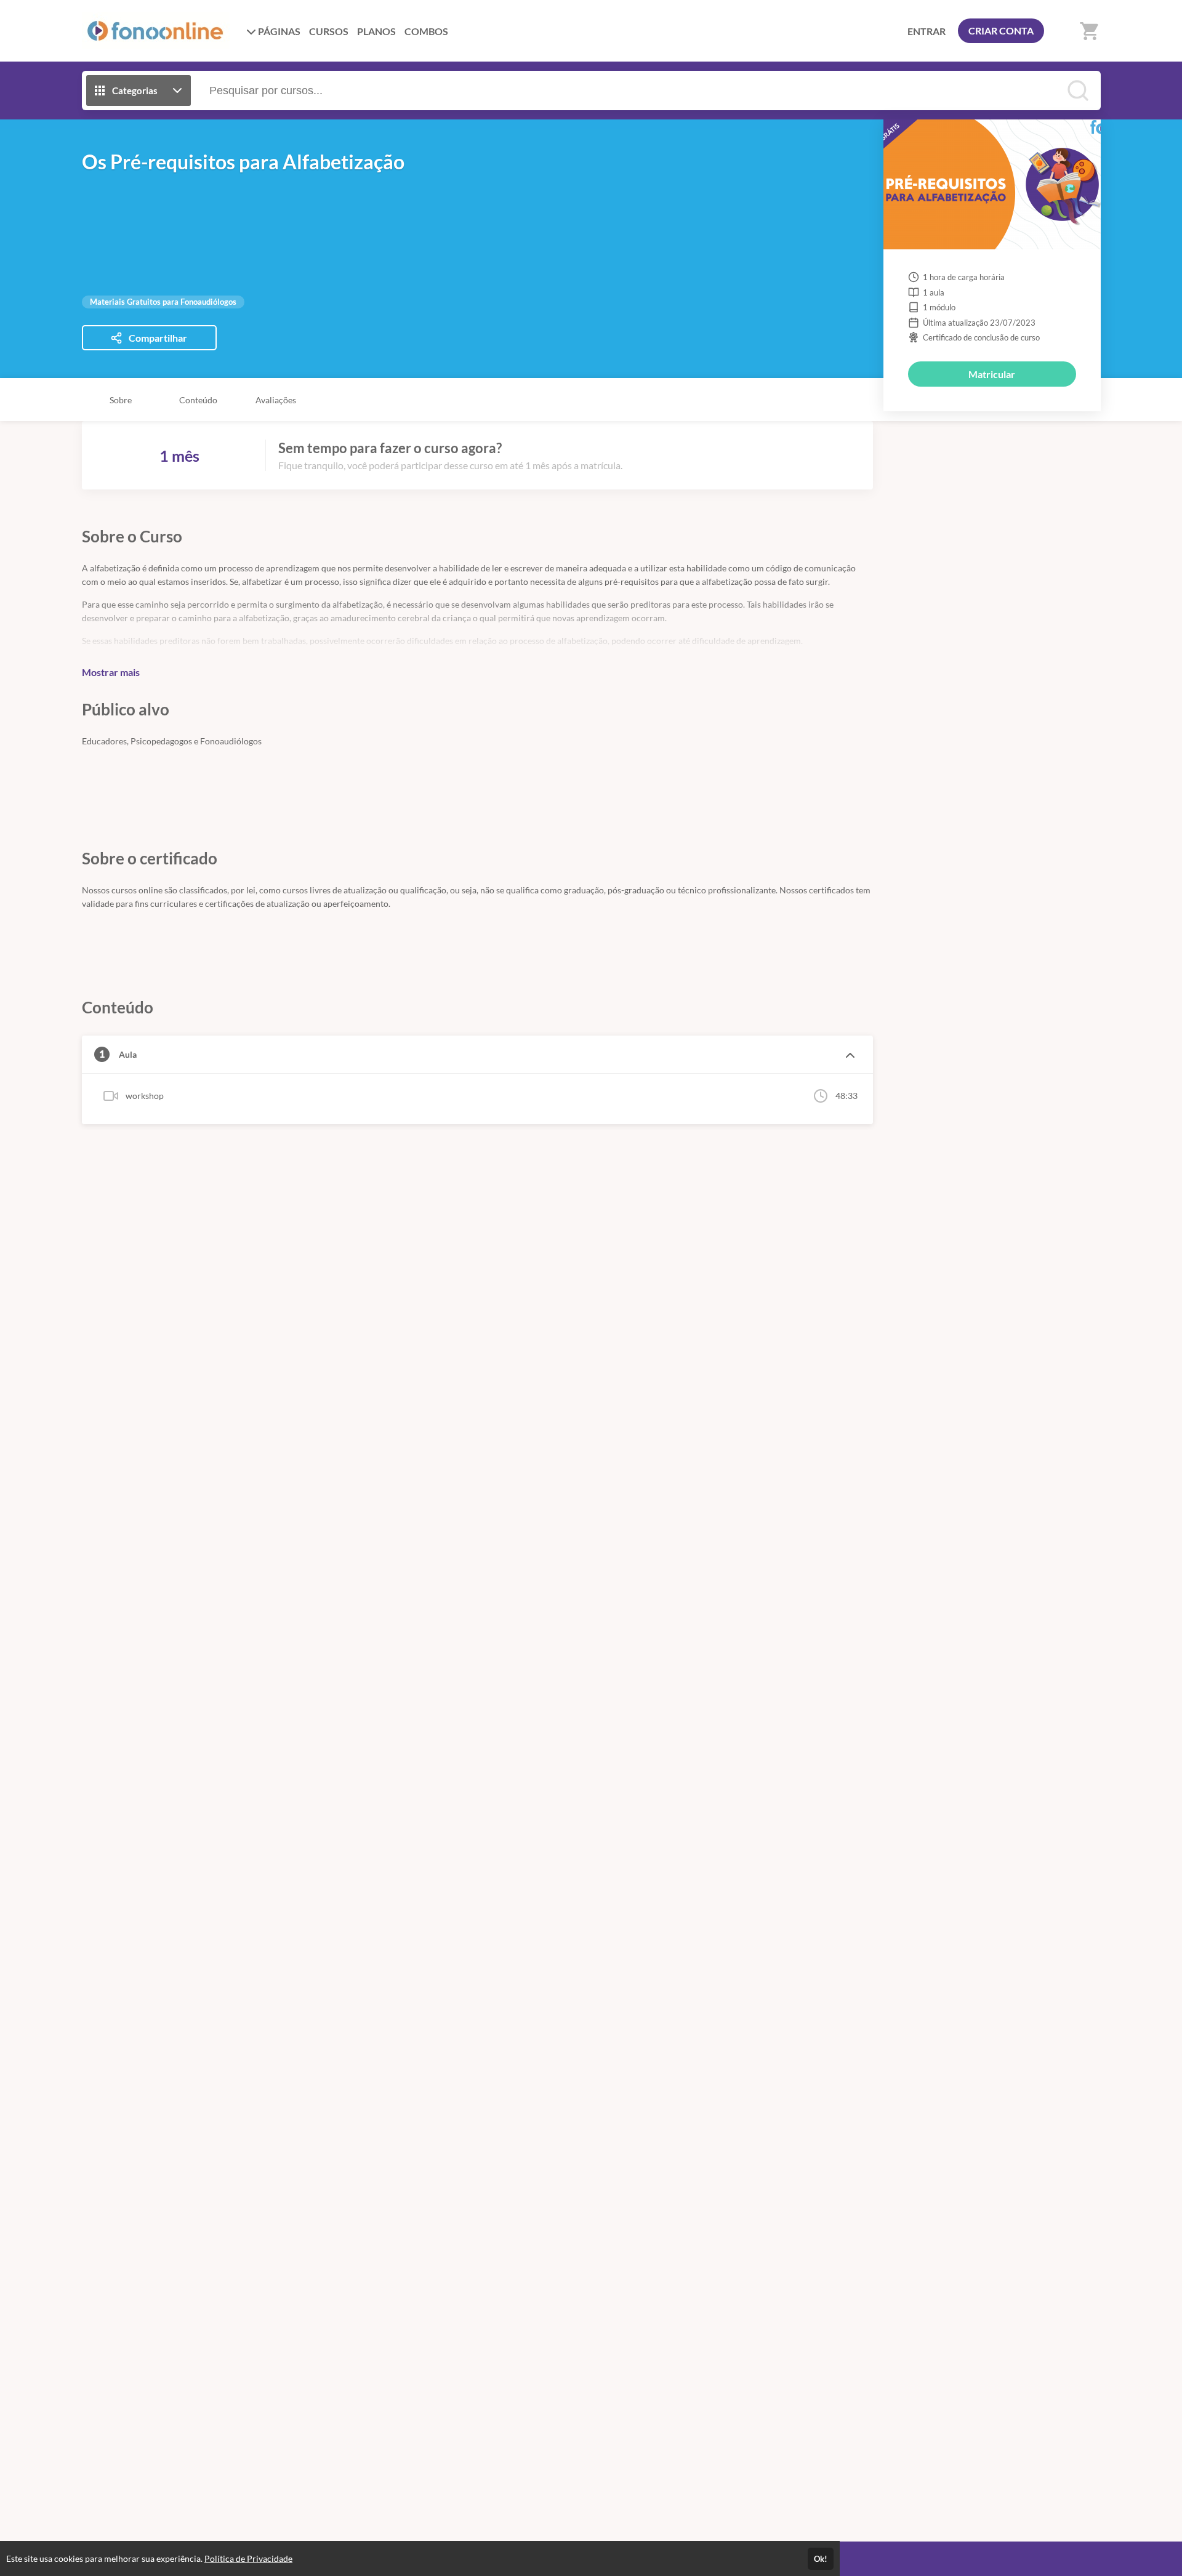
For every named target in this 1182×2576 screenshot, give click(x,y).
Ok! (821, 2559)
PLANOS (376, 31)
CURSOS (329, 31)
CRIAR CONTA (1001, 30)
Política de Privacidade (248, 2558)
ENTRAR (927, 31)
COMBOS (426, 31)
